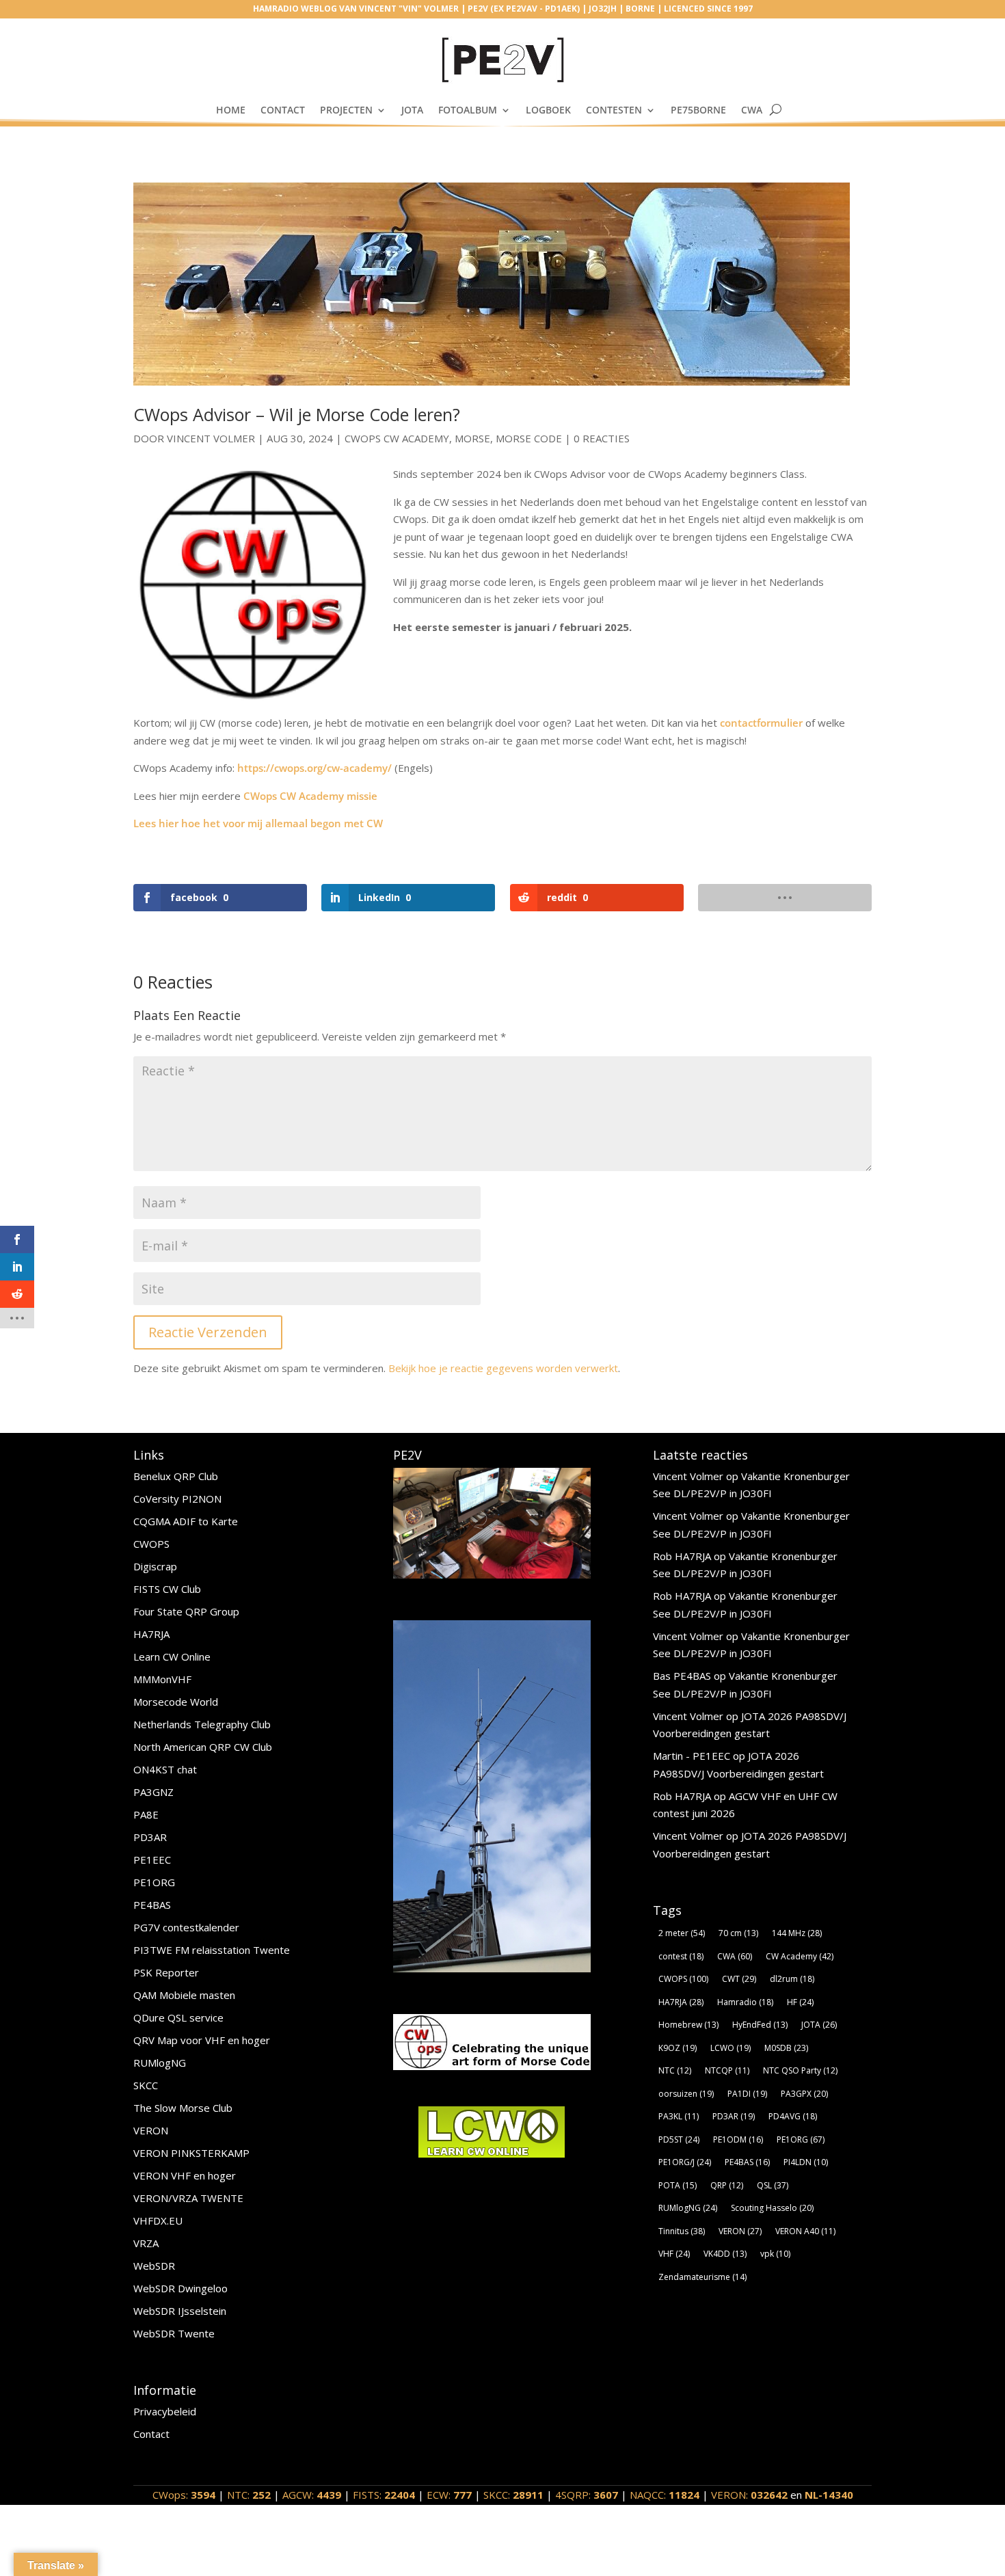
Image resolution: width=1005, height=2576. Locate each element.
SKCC (146, 2085)
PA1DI (747, 2094)
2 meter (682, 1933)
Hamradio (745, 2002)
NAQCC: (665, 2495)
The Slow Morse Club (183, 2108)
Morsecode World (176, 1702)
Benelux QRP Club (176, 1476)
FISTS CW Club (167, 1589)
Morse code (529, 438)
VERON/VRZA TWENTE (188, 2198)
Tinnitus (682, 2231)
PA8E (146, 1814)
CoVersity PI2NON (177, 1499)
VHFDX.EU (158, 2221)
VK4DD (725, 2254)
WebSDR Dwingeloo (180, 2288)
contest (681, 1956)
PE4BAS (152, 1905)
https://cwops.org (280, 768)
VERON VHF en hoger (185, 2175)
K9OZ (678, 2048)
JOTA (412, 110)
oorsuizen (686, 2094)
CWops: (184, 2495)
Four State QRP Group (186, 1611)
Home (231, 110)
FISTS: (384, 2495)
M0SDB (786, 2048)
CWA (752, 110)
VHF (674, 2254)
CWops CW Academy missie (310, 796)
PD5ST (679, 2139)
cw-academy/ (359, 768)
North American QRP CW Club (203, 1747)
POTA (678, 2185)
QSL (773, 2185)
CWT (739, 1979)
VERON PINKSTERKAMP (191, 2153)
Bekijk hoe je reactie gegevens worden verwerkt (503, 1368)
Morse (472, 438)
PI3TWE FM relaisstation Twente (212, 1950)
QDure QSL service (178, 2017)
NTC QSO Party (800, 2070)
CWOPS (151, 1544)
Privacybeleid (165, 2411)
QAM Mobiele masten (184, 1995)
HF (800, 2002)
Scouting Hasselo (772, 2208)
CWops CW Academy (397, 438)
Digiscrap (155, 1566)
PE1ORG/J (685, 2162)
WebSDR (154, 2266)
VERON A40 (805, 2231)
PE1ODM (738, 2139)
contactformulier (761, 723)
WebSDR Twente (174, 2333)
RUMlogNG (160, 2063)
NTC (675, 2070)
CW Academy (800, 1956)
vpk (775, 2254)
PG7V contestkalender (186, 1927)
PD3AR (150, 1837)
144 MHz (797, 1933)
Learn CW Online (172, 1656)
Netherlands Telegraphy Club (202, 1724)
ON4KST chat (165, 1769)
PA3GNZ (153, 1792)
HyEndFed (760, 2025)
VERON (151, 2130)
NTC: (249, 2495)
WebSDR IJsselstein (180, 2311)
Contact (283, 110)
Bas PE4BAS (682, 1676)
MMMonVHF (162, 1679)
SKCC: (513, 2495)
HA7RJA (151, 1634)
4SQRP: (587, 2495)
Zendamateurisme (702, 2277)
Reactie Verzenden (208, 1332)
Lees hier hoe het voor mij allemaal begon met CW (258, 823)
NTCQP (727, 2070)
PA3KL (679, 2116)
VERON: (749, 2495)
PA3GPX (804, 2094)
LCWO (731, 2048)
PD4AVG (793, 2116)
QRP (727, 2185)
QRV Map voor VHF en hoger (202, 2040)
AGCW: (312, 2495)
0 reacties (602, 438)
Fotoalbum (468, 110)
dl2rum (792, 1979)
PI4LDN (806, 2162)
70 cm (738, 1933)
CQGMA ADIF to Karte (186, 1521)
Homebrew (688, 2025)
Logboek (548, 110)
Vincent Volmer (211, 438)
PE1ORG (154, 1882)
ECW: (449, 2495)
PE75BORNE (698, 110)
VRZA (146, 2243)
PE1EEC (152, 1860)
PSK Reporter (166, 1972)
